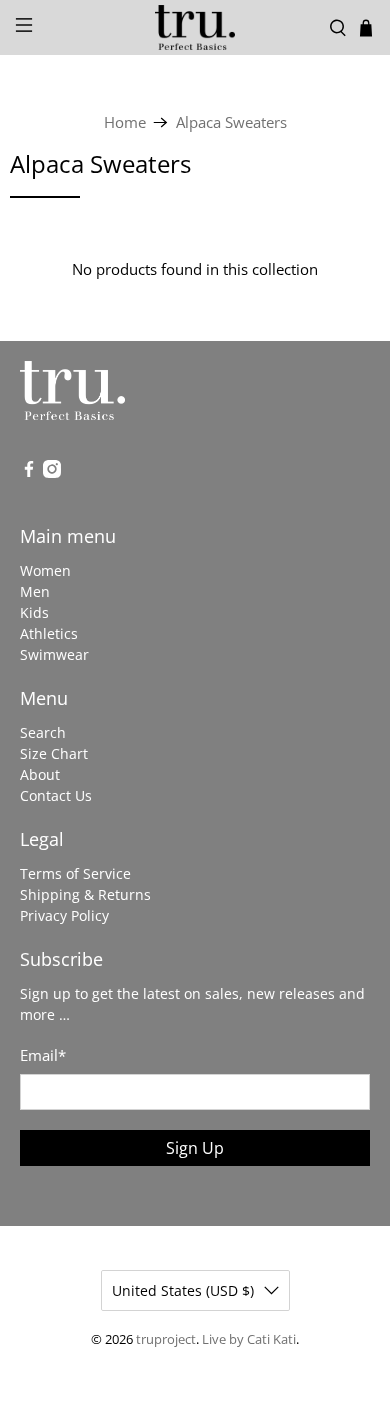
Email (43, 1055)
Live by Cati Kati (249, 1339)
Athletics (49, 633)
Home (125, 122)
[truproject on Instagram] (52, 472)
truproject (166, 1339)
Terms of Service (75, 873)
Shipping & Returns (85, 894)
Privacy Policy (64, 915)
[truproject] (195, 27)
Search (43, 732)
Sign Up (195, 1148)
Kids (34, 612)
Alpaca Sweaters (231, 122)
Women (45, 570)
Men (35, 591)
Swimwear (54, 654)
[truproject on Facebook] (29, 472)
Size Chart (54, 753)
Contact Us (56, 795)
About (40, 774)
